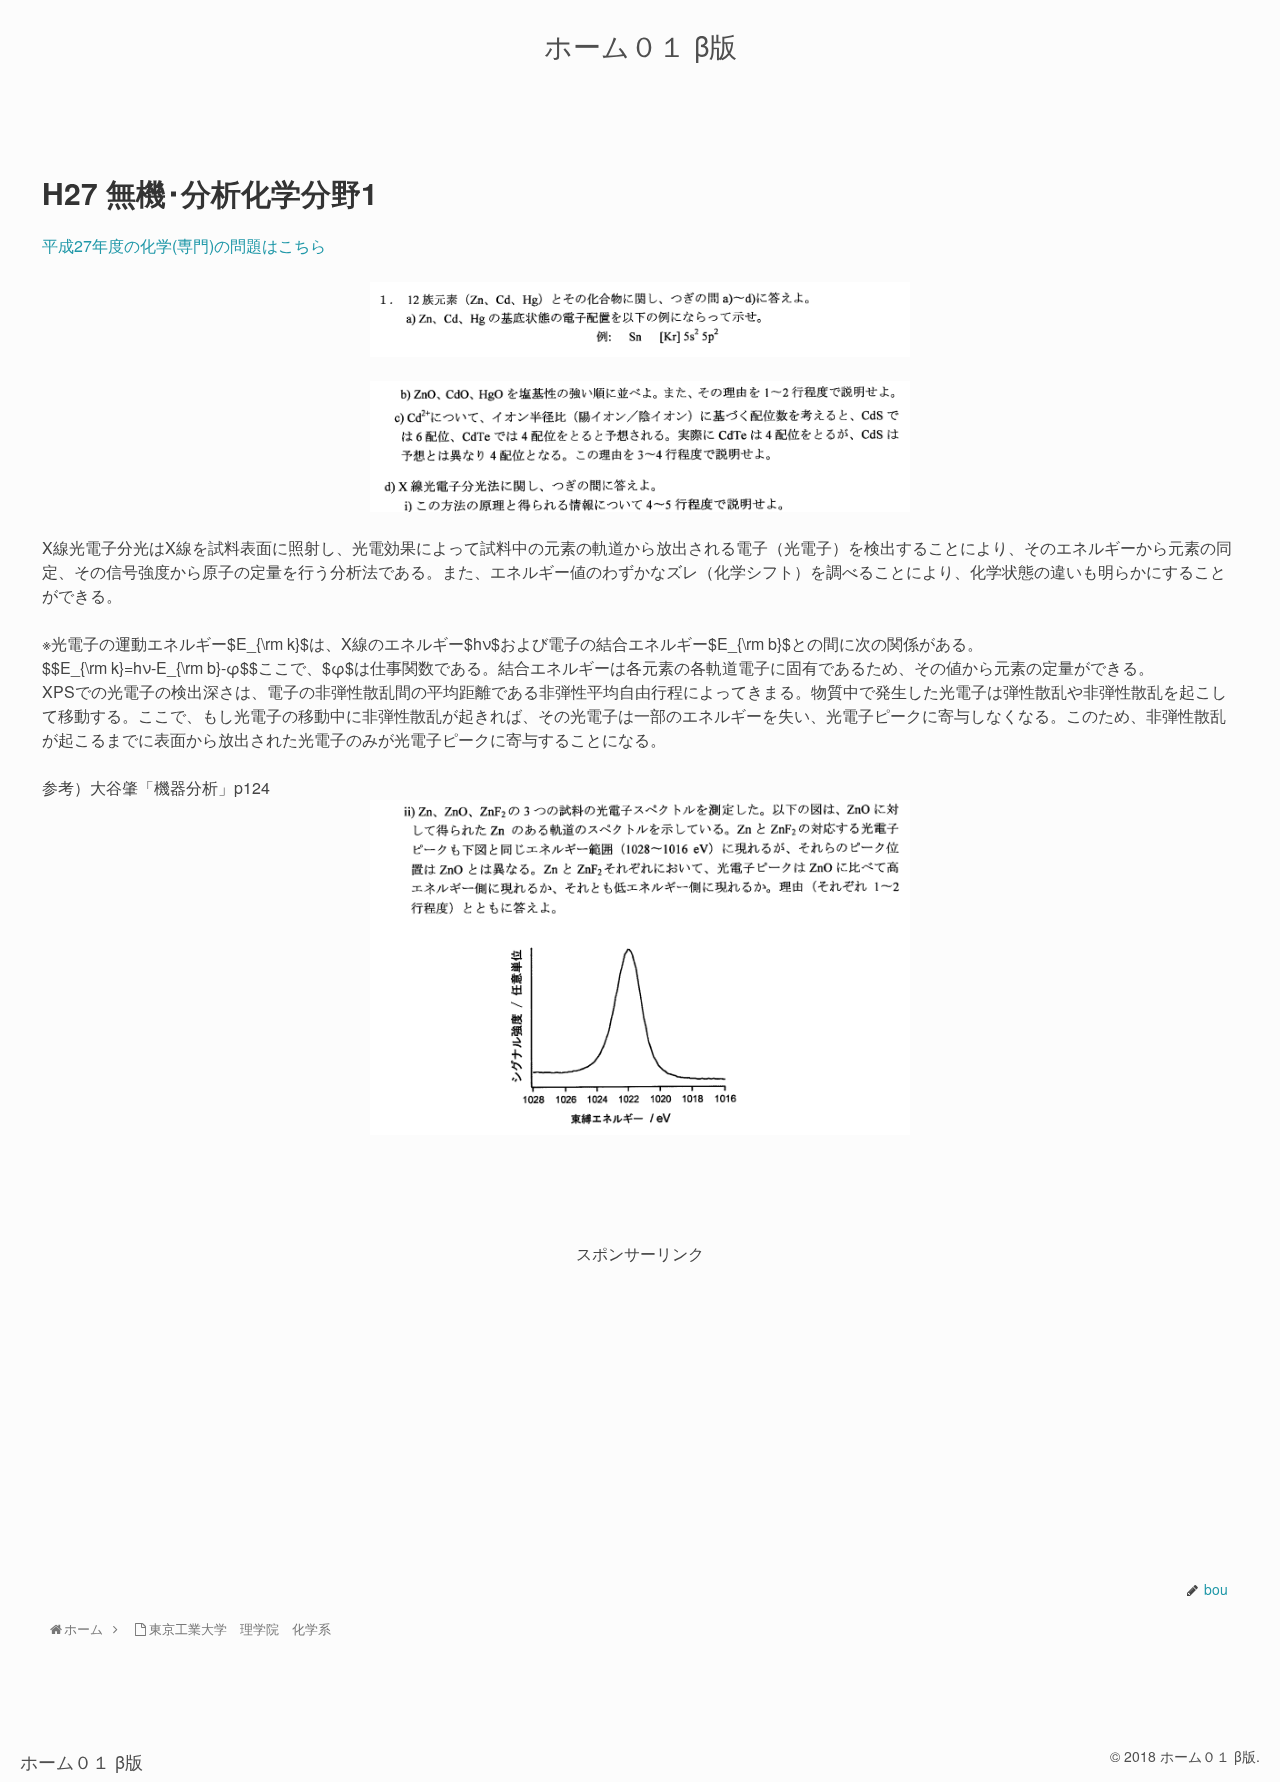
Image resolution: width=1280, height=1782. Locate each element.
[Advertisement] (640, 1408)
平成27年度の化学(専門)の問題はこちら (184, 245)
